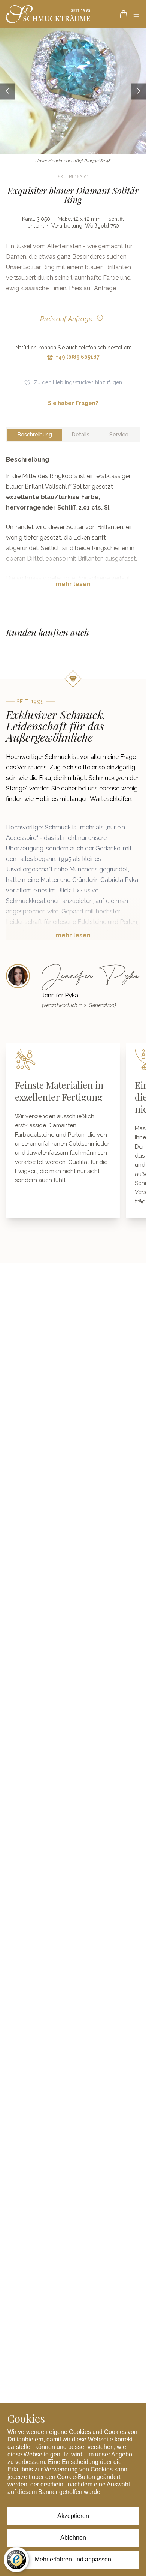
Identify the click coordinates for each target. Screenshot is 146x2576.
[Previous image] (7, 91)
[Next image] (139, 91)
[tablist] (73, 435)
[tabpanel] (73, 528)
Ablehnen (73, 2538)
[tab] (35, 435)
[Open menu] (136, 14)
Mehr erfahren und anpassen (73, 2559)
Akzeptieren (73, 2516)
